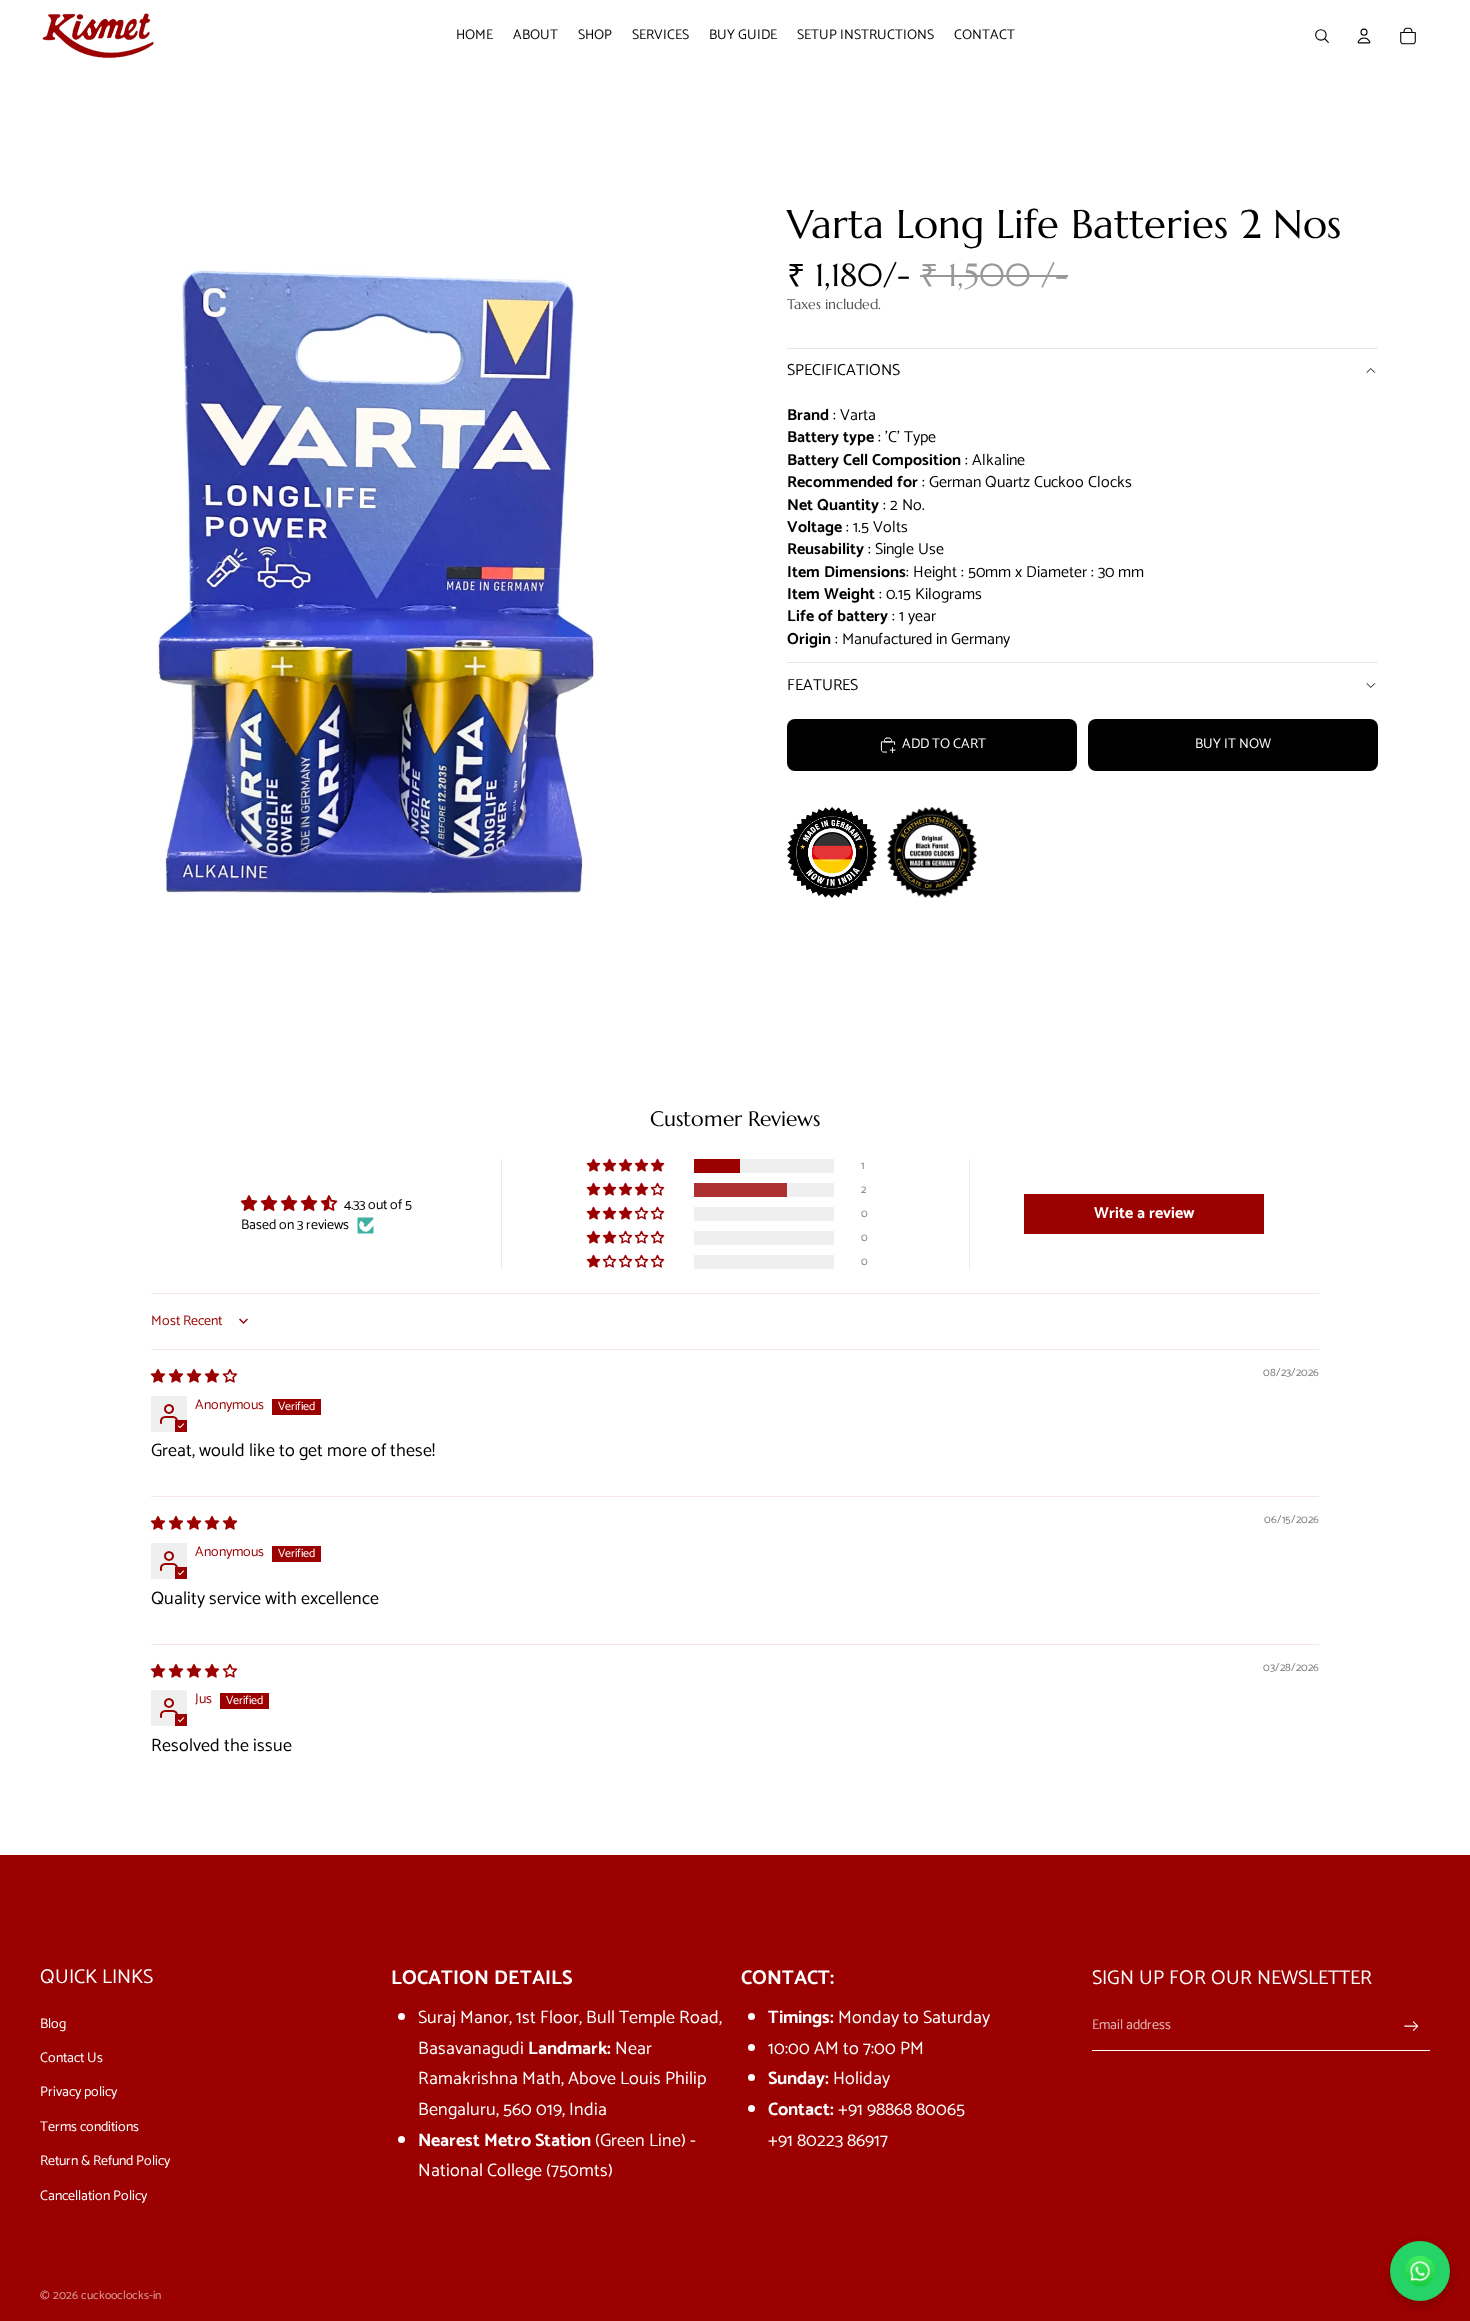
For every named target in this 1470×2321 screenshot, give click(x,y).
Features (822, 685)
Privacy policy (78, 2092)
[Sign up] (1411, 2026)
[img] (194, 1377)
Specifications (843, 370)
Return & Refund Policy (105, 2161)
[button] (627, 1166)
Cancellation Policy (93, 2196)
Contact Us (71, 2058)
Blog (53, 2024)
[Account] (1364, 36)
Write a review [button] (1144, 1213)
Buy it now (1233, 744)
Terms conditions (89, 2127)
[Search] (1322, 36)
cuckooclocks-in (121, 2295)
